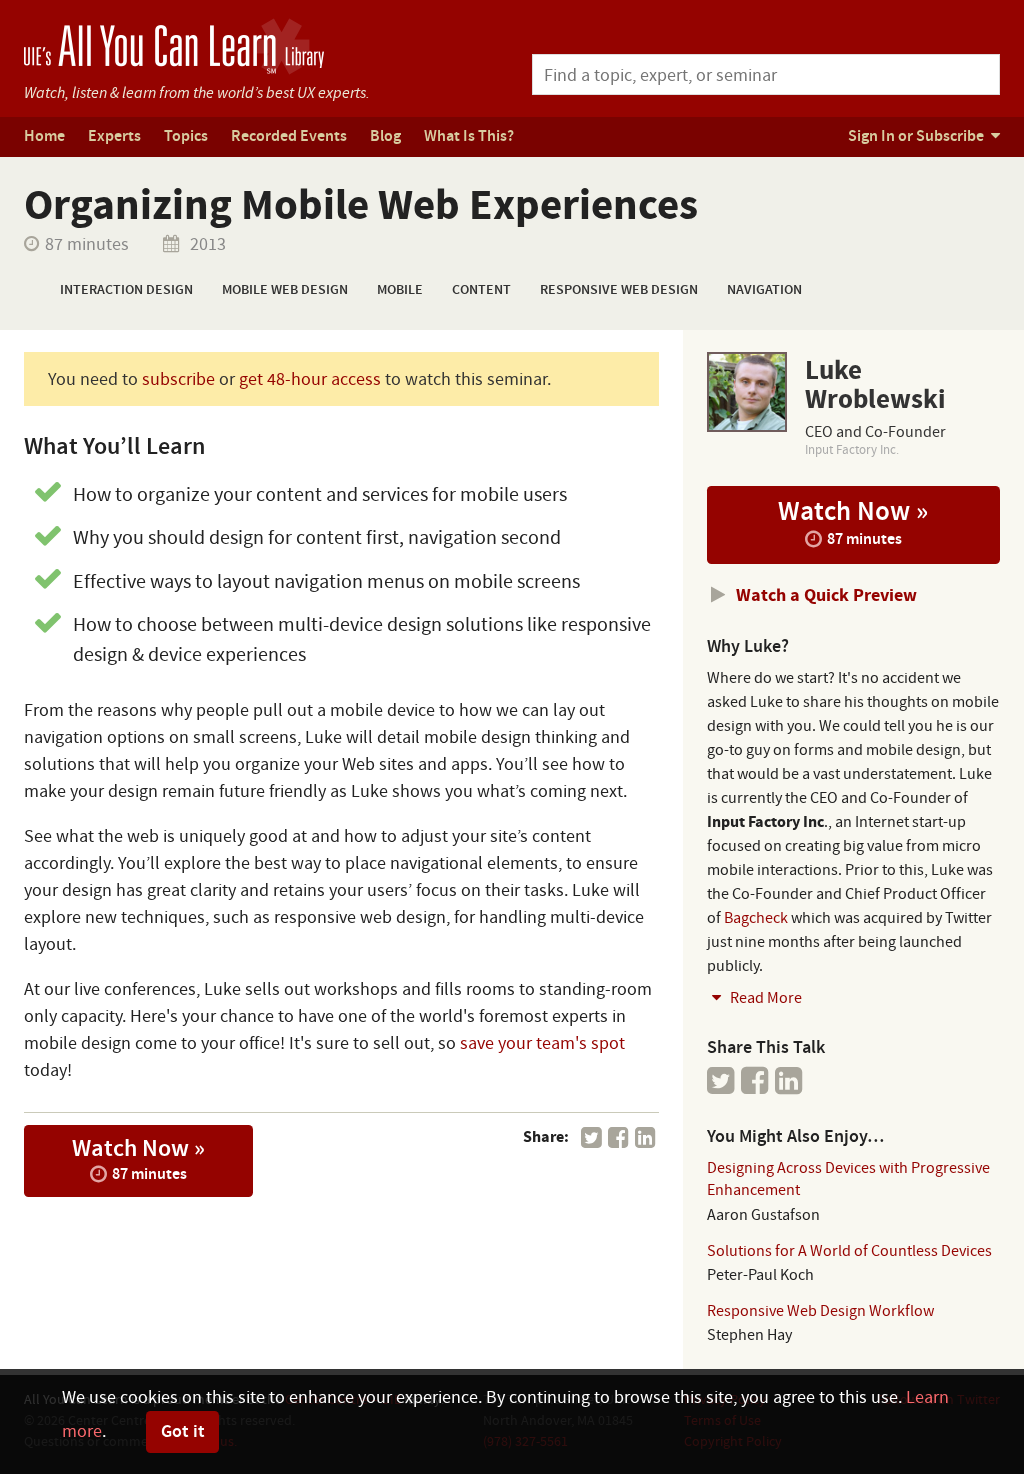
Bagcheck (756, 918)
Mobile (400, 290)
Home (44, 136)
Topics (186, 136)
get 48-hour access (310, 379)
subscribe (178, 379)
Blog (385, 136)
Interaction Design (126, 290)
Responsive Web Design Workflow (820, 1311)
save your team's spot (542, 1043)
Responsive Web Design (619, 290)
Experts (114, 136)
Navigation (764, 290)
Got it (183, 1432)
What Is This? (469, 136)
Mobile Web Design (285, 290)
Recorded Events (289, 136)
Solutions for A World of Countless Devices (849, 1251)
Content (481, 290)
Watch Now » (138, 1159)
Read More (764, 998)
